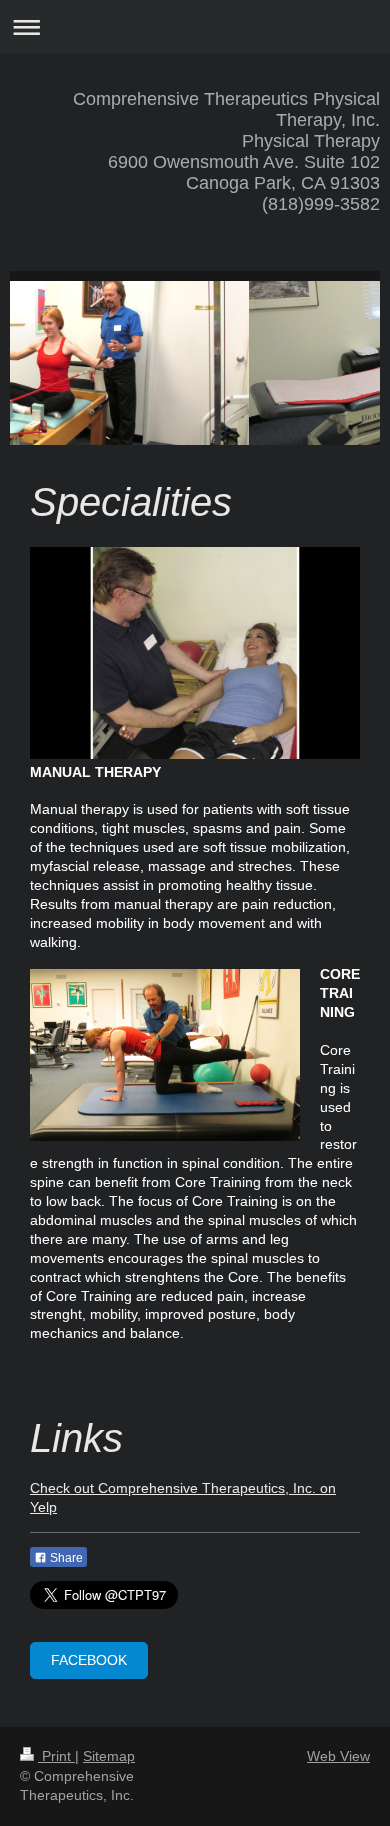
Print (56, 1756)
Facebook (89, 1660)
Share (65, 1558)
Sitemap (109, 1756)
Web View (338, 1756)
